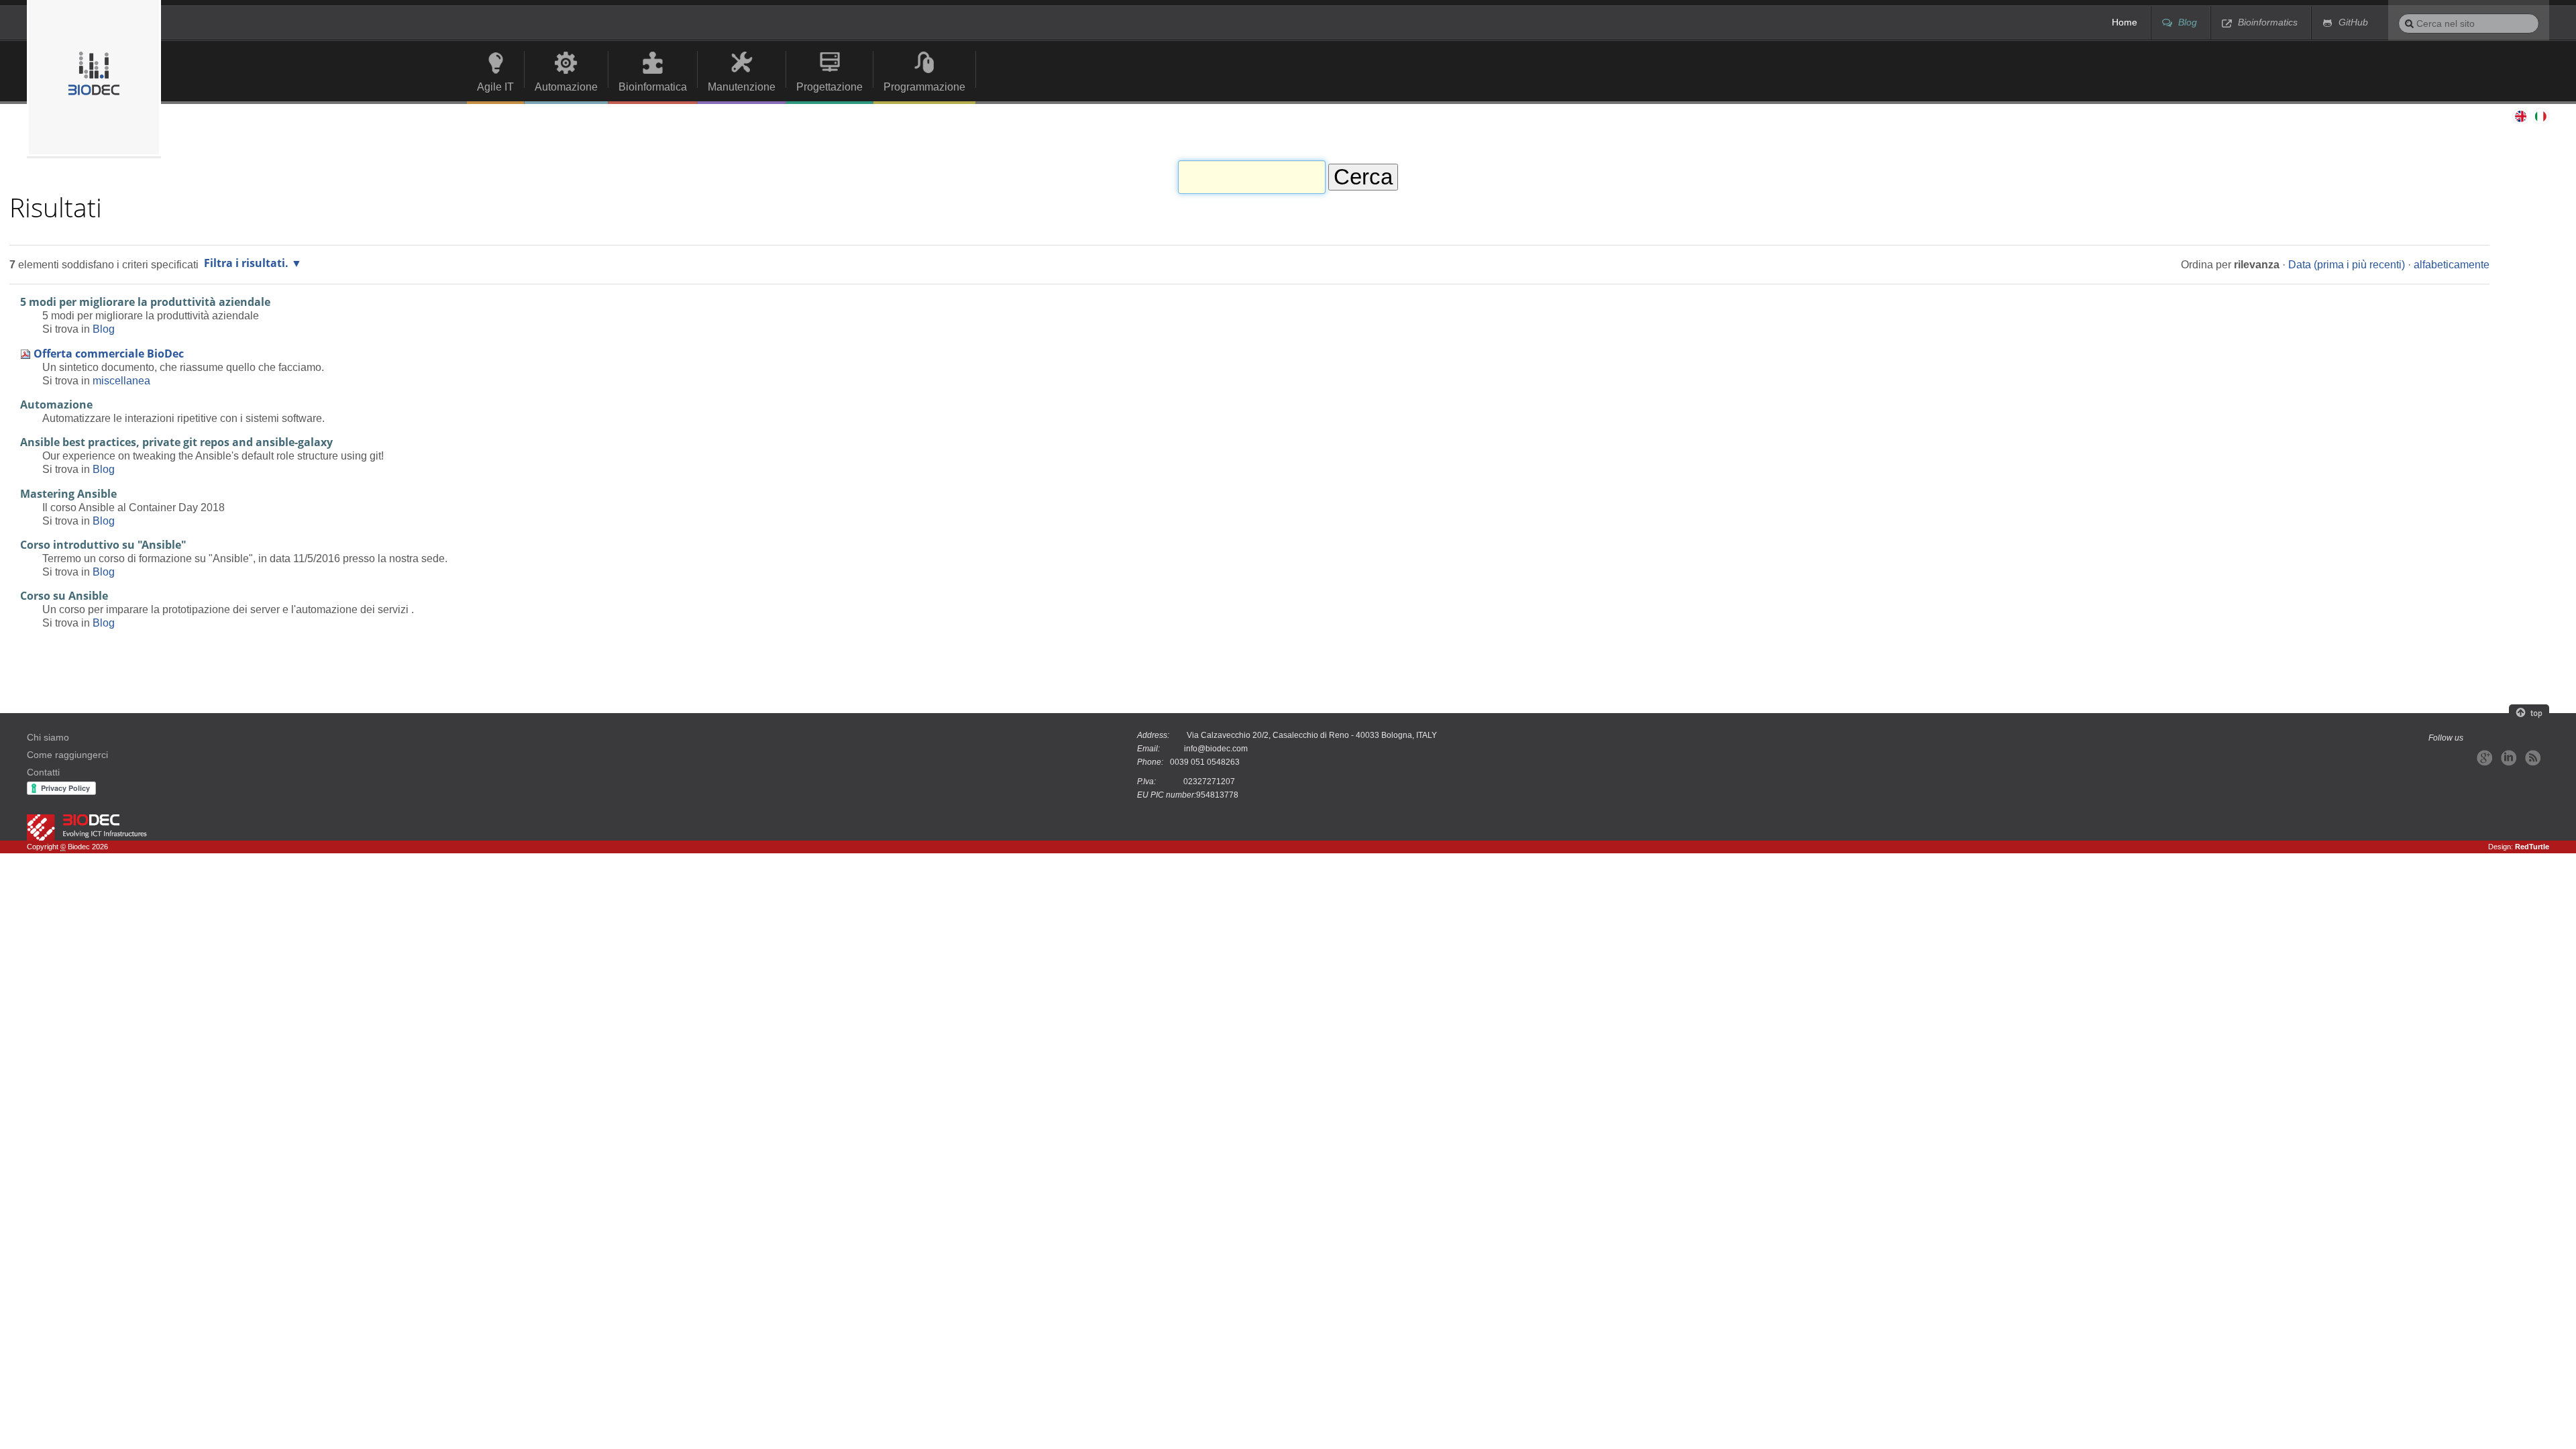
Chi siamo (48, 738)
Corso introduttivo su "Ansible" (103, 545)
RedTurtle (2532, 847)
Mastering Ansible (68, 494)
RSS (2533, 758)
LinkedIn (2509, 758)
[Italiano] (94, 78)
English (2520, 116)
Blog (2188, 22)
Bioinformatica (653, 87)
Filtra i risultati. (246, 263)
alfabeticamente (2452, 264)
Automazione (566, 87)
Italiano (2541, 116)
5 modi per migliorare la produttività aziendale (145, 302)
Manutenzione (742, 87)
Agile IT (495, 87)
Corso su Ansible (64, 596)
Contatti (43, 772)
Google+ (2484, 758)
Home (2125, 22)
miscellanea (121, 380)
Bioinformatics (2268, 22)
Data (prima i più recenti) (2347, 264)
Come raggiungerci (67, 755)
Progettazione (829, 87)
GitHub (2353, 22)
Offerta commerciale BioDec (109, 354)
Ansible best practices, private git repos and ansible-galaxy (176, 442)
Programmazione (924, 87)
